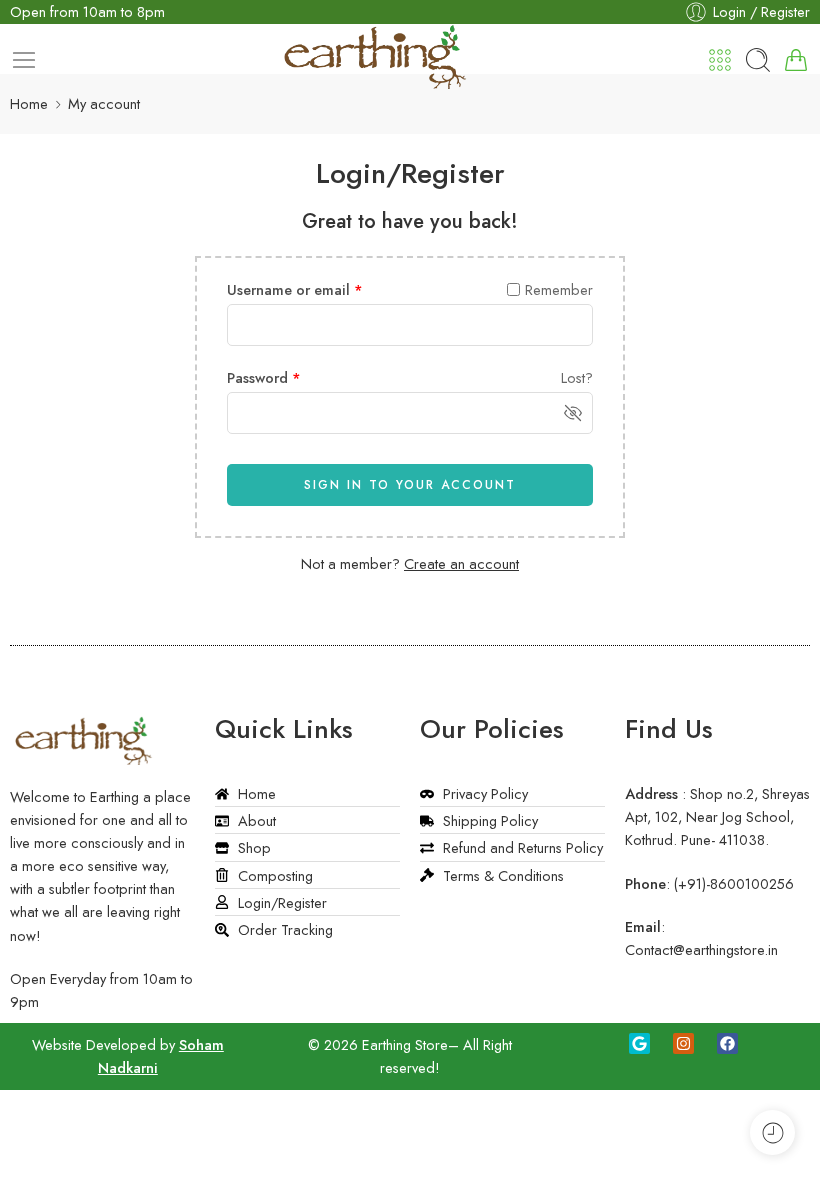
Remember (559, 289)
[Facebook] (727, 1043)
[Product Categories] (720, 60)
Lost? (577, 377)
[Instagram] (683, 1043)
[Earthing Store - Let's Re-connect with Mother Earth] (377, 49)
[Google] (639, 1043)
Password (264, 377)
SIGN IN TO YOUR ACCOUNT (410, 485)
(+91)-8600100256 (734, 883)
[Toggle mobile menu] (24, 60)
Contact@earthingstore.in (701, 949)
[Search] (758, 60)
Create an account (461, 563)
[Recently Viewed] (772, 1132)
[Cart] (796, 60)
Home (29, 103)
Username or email (295, 289)
